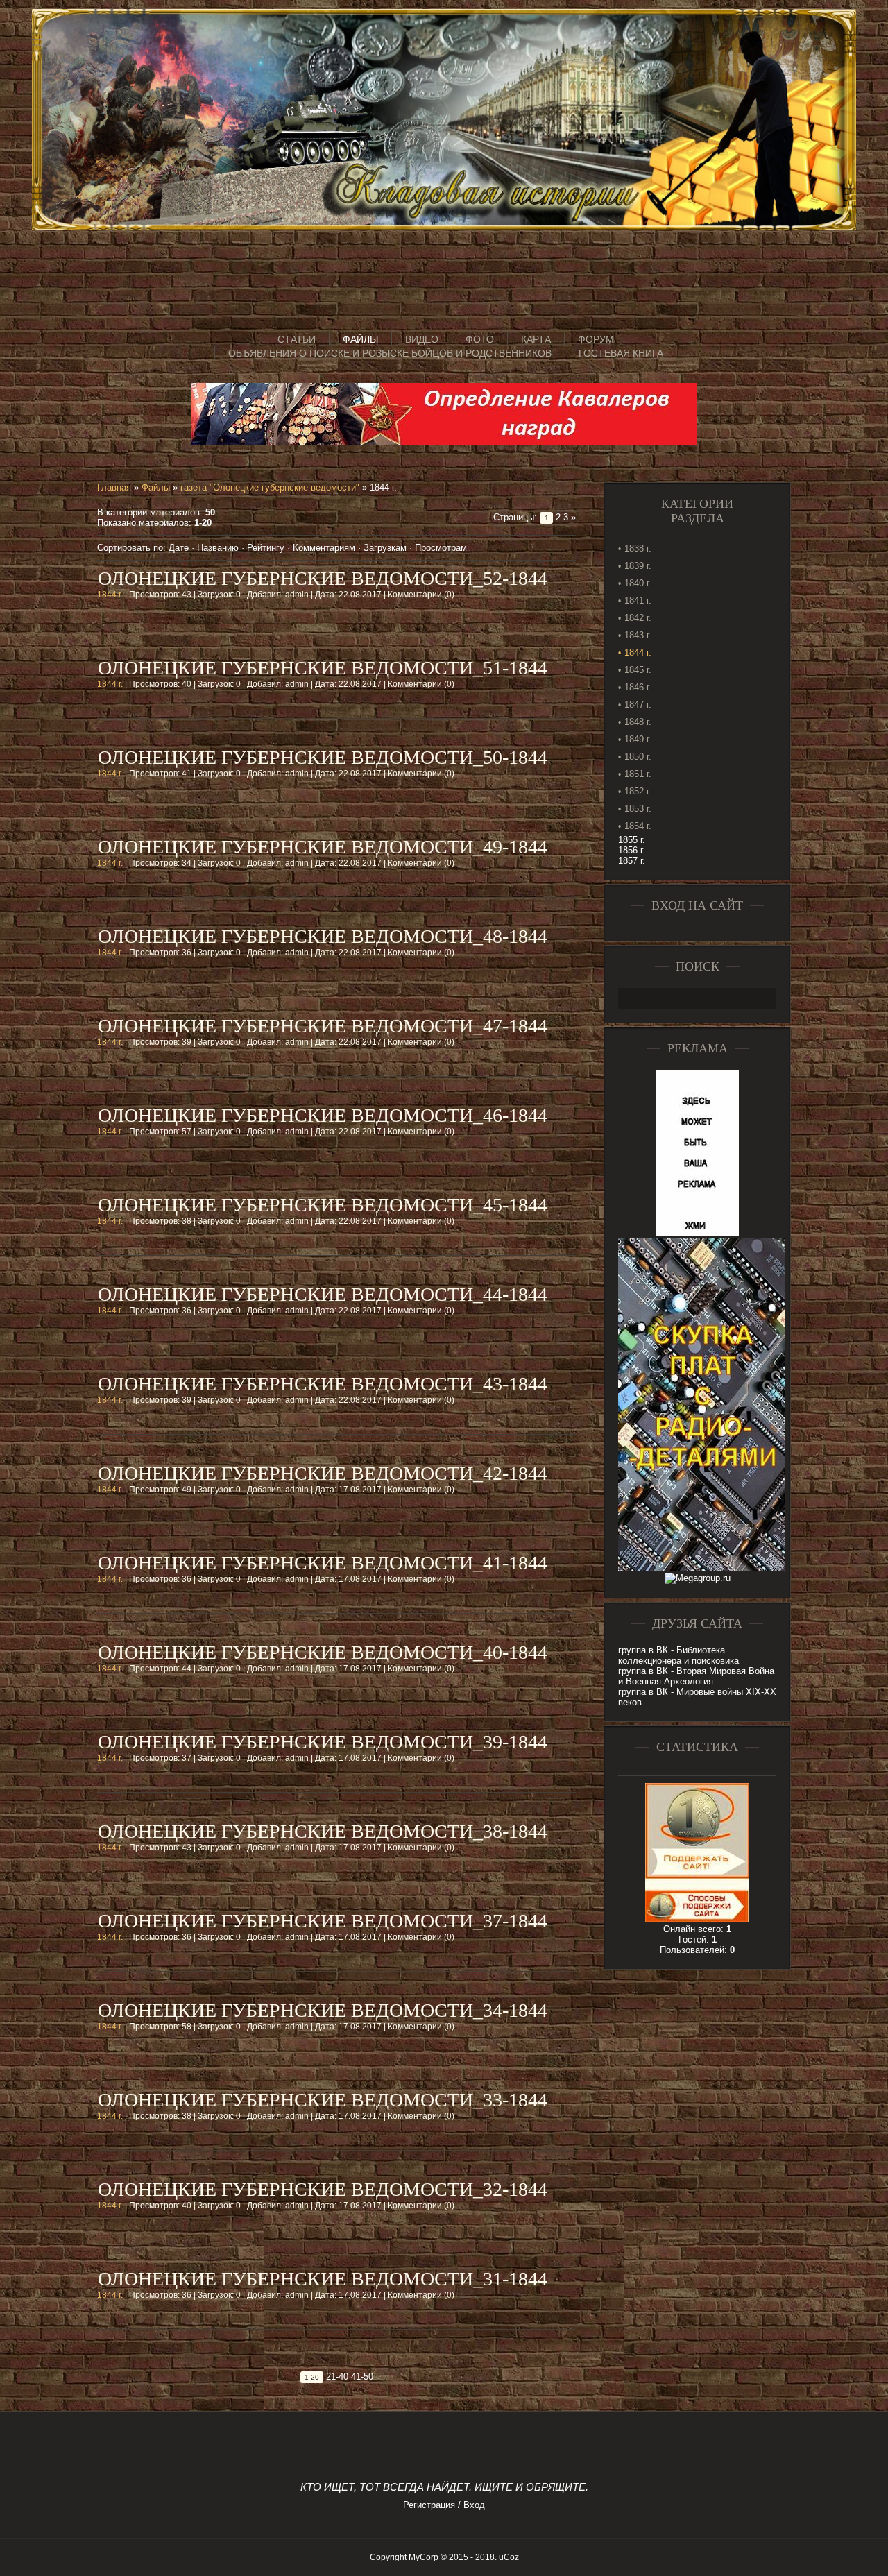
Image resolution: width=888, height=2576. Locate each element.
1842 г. (638, 618)
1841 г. (638, 600)
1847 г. (638, 705)
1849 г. (638, 739)
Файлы (156, 487)
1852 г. (638, 791)
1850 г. (638, 757)
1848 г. (638, 722)
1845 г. (638, 670)
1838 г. (638, 548)
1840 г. (638, 583)
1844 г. (110, 595)
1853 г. (638, 809)
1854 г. (638, 826)
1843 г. (638, 635)
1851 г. (638, 774)
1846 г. (638, 687)
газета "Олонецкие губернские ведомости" (270, 487)
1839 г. (638, 566)
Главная (114, 487)
